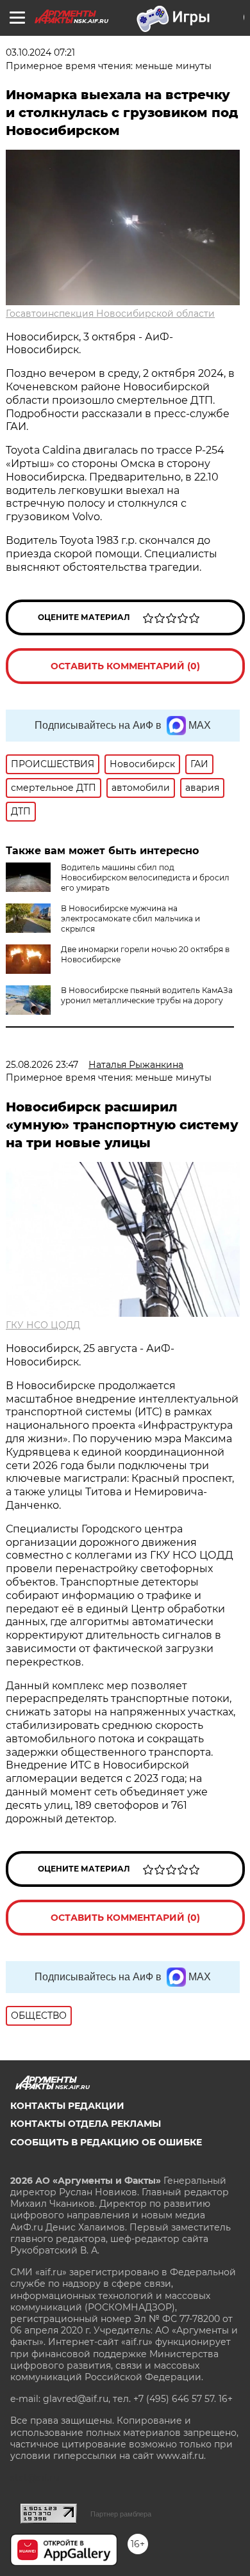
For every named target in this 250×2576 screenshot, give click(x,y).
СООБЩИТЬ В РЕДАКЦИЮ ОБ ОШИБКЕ (106, 2142)
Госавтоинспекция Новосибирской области (110, 314)
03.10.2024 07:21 (40, 52)
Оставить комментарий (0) (125, 666)
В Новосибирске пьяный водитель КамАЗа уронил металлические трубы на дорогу (147, 995)
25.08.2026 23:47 (42, 1065)
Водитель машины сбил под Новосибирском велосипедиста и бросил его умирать (145, 878)
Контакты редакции (67, 2106)
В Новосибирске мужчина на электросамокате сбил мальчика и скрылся (130, 918)
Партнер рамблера (121, 2514)
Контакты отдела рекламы (86, 2124)
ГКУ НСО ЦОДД (43, 1325)
